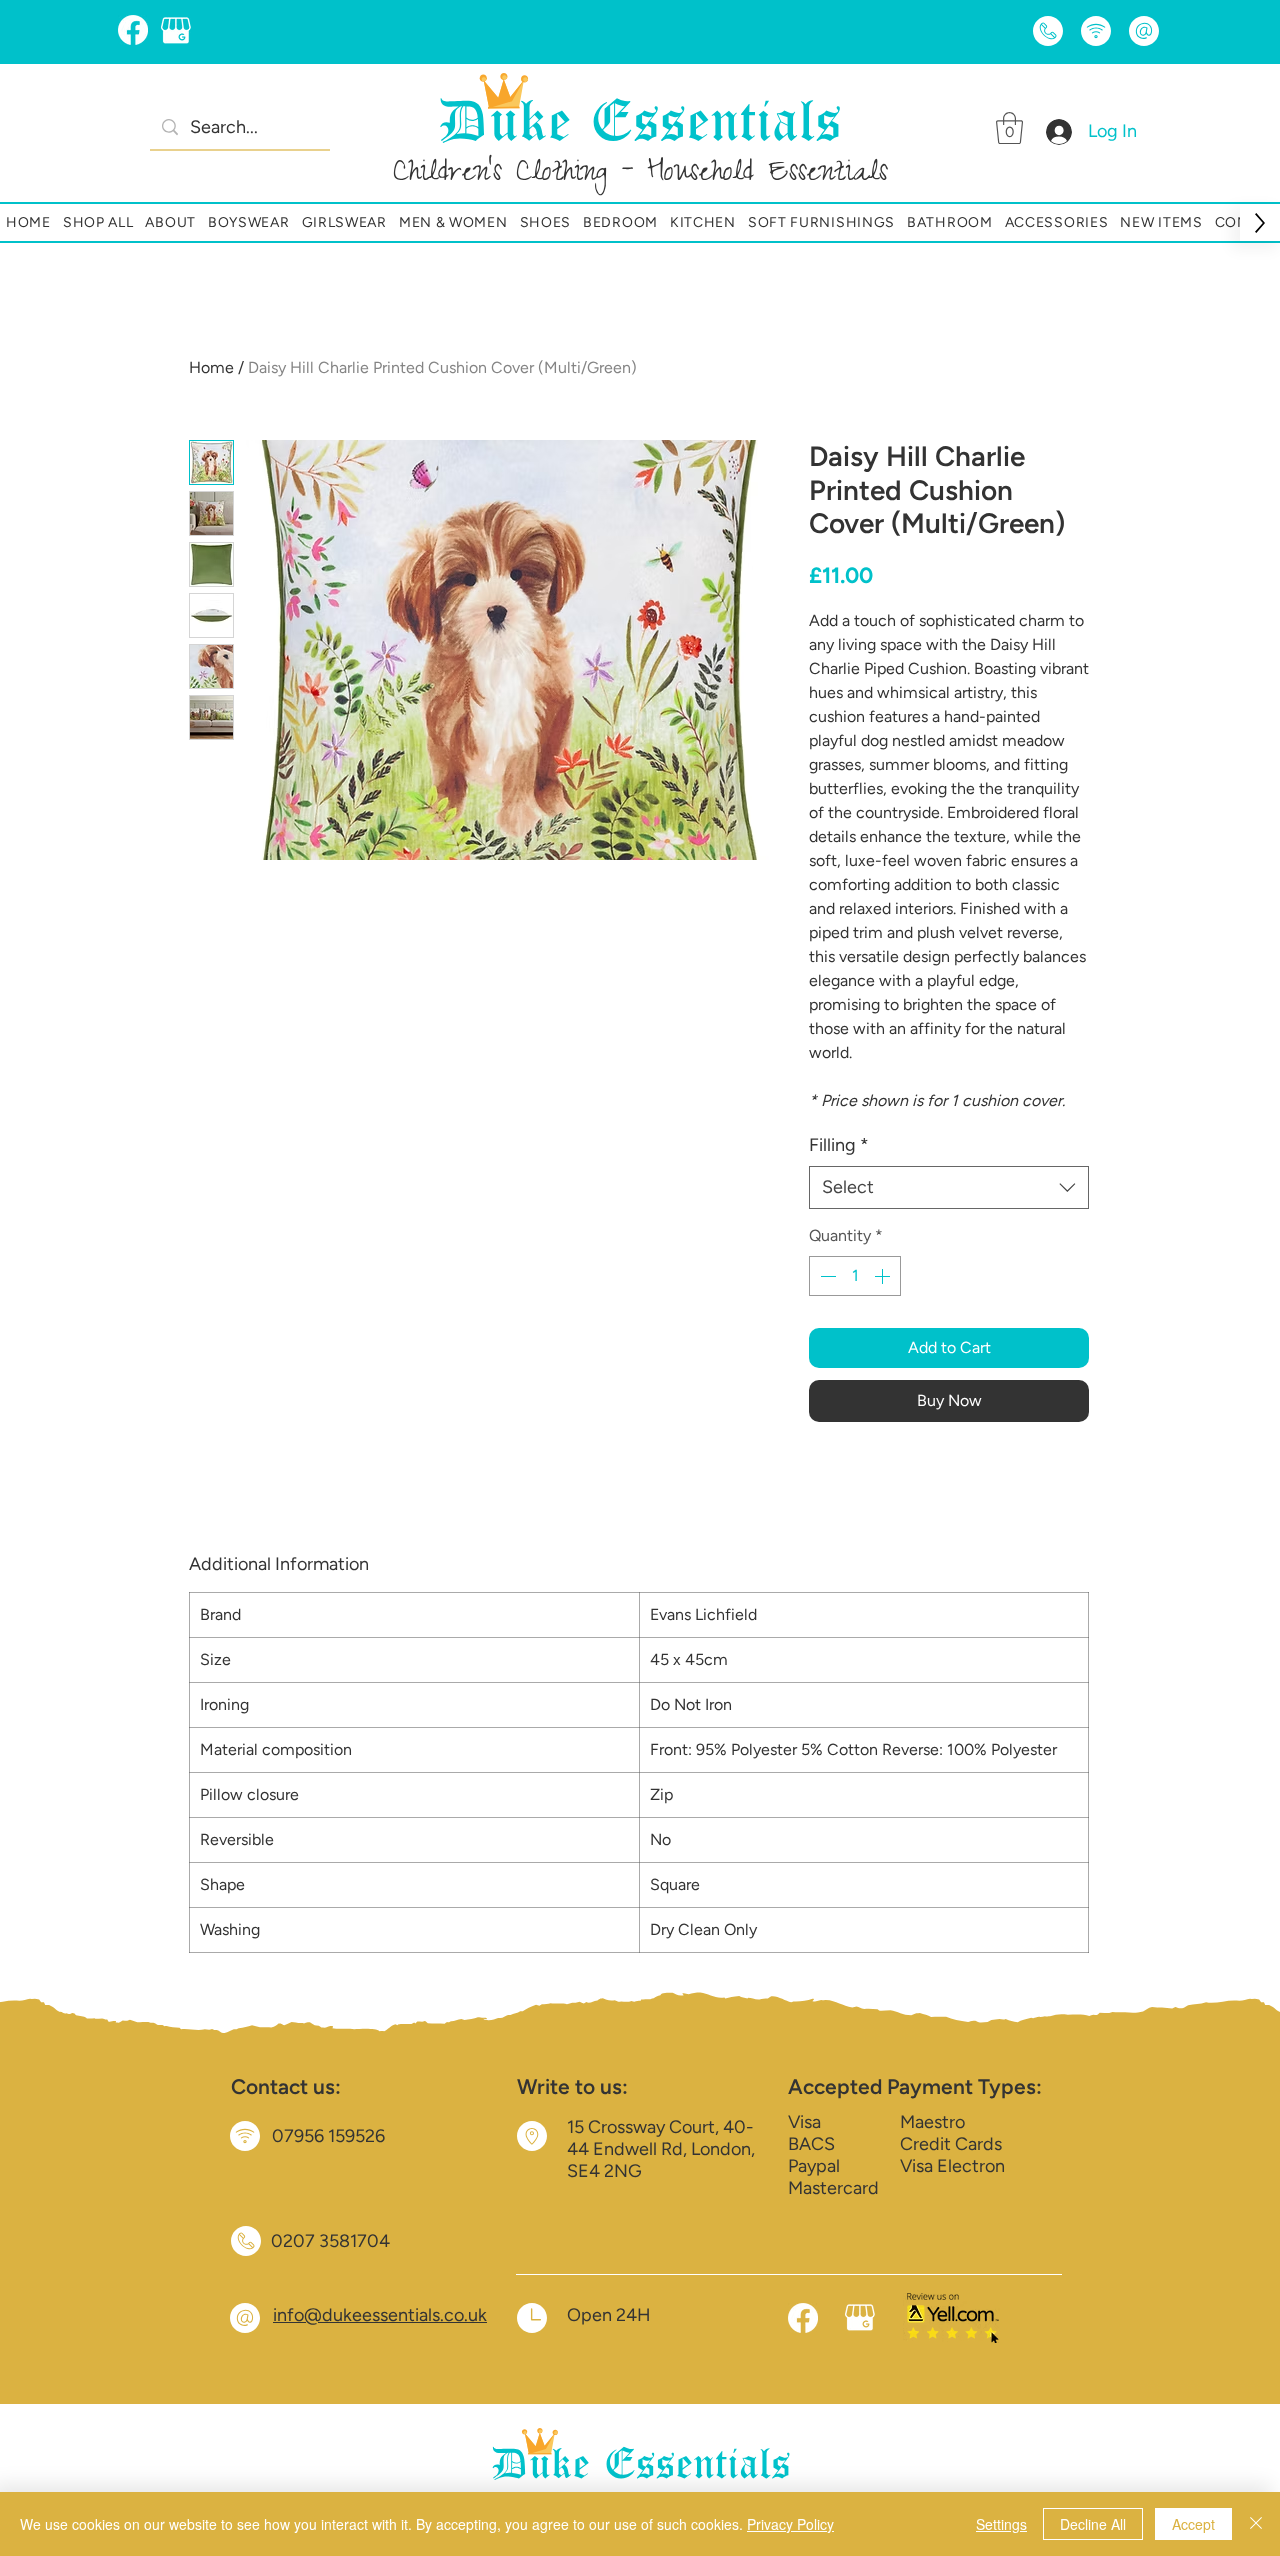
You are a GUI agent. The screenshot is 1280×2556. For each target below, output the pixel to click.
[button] (1009, 128)
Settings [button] (1001, 2524)
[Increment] (884, 1276)
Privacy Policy (790, 2524)
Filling (839, 1145)
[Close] (1256, 2524)
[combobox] (949, 1187)
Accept (1193, 2524)
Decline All (1093, 2524)
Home (211, 367)
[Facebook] (133, 30)
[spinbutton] (855, 1276)
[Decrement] (826, 1276)
